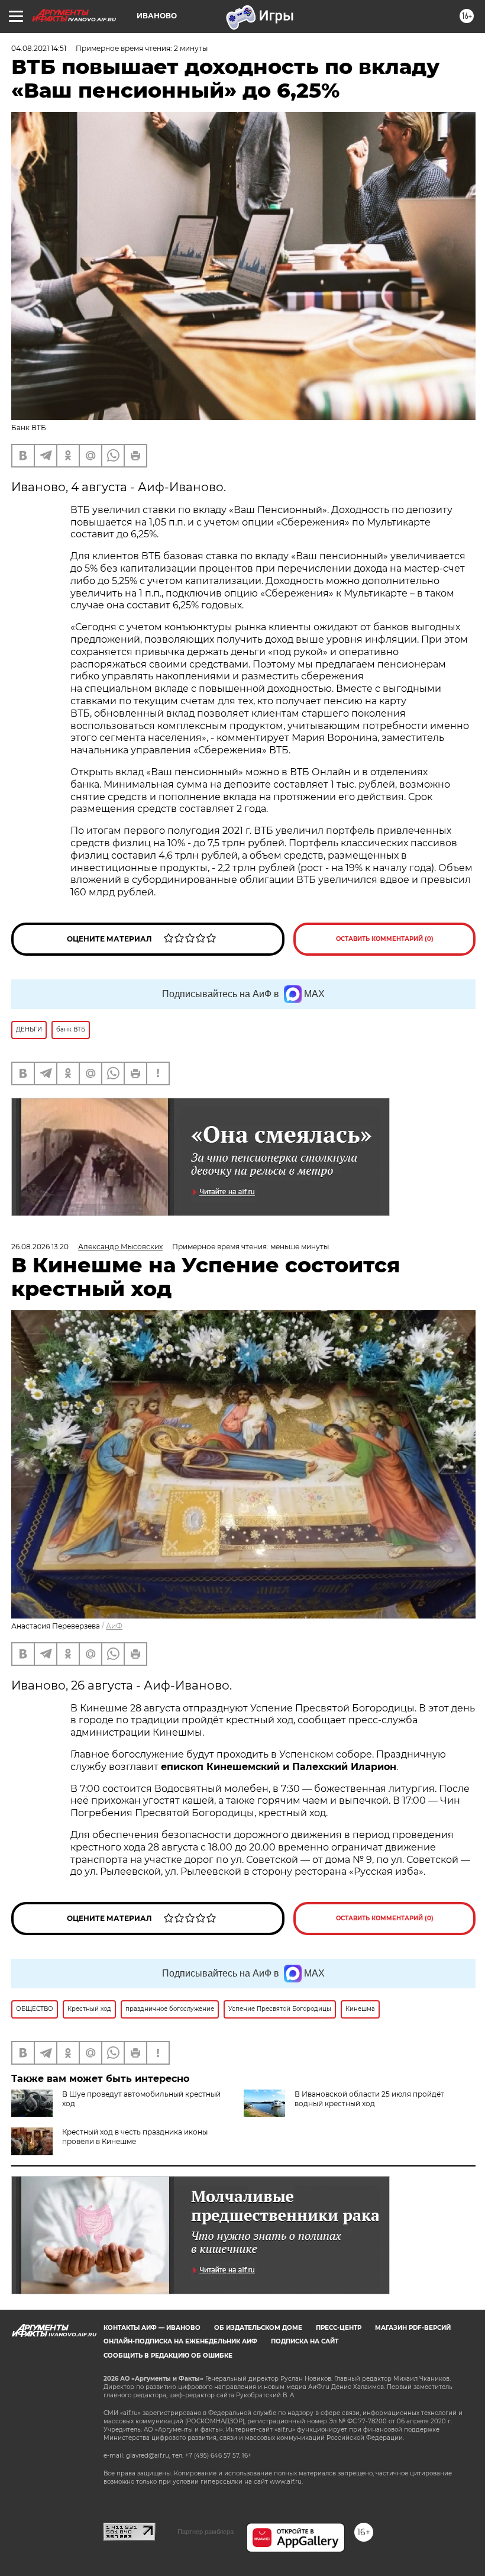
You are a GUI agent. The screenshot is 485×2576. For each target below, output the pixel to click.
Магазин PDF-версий (413, 2328)
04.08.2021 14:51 (39, 48)
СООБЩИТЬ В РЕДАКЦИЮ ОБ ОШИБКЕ (168, 2356)
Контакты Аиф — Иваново (152, 2328)
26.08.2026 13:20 (40, 1247)
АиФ (114, 1626)
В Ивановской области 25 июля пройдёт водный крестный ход (369, 2099)
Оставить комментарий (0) (385, 939)
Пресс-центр (339, 2328)
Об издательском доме (258, 2328)
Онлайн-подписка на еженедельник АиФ (180, 2341)
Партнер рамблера (206, 2532)
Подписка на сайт (305, 2341)
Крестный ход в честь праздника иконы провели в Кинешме (135, 2137)
